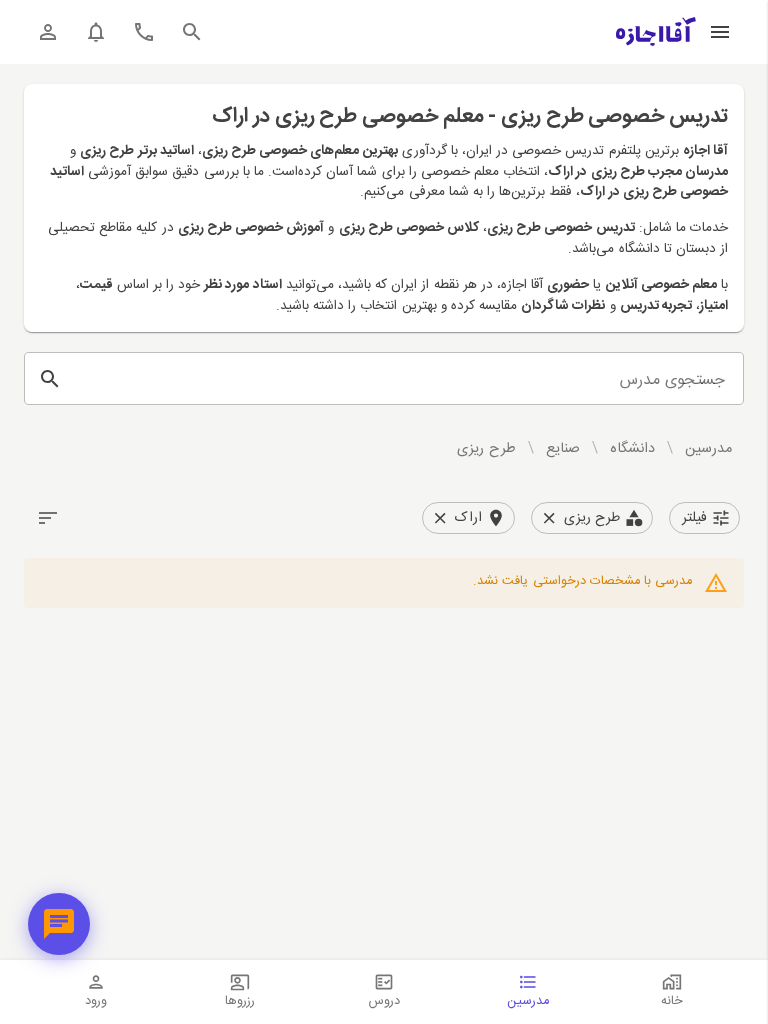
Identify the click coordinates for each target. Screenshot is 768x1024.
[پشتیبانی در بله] (59, 924)
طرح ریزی (486, 449)
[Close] (549, 518)
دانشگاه (632, 449)
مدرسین (708, 449)
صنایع (563, 449)
